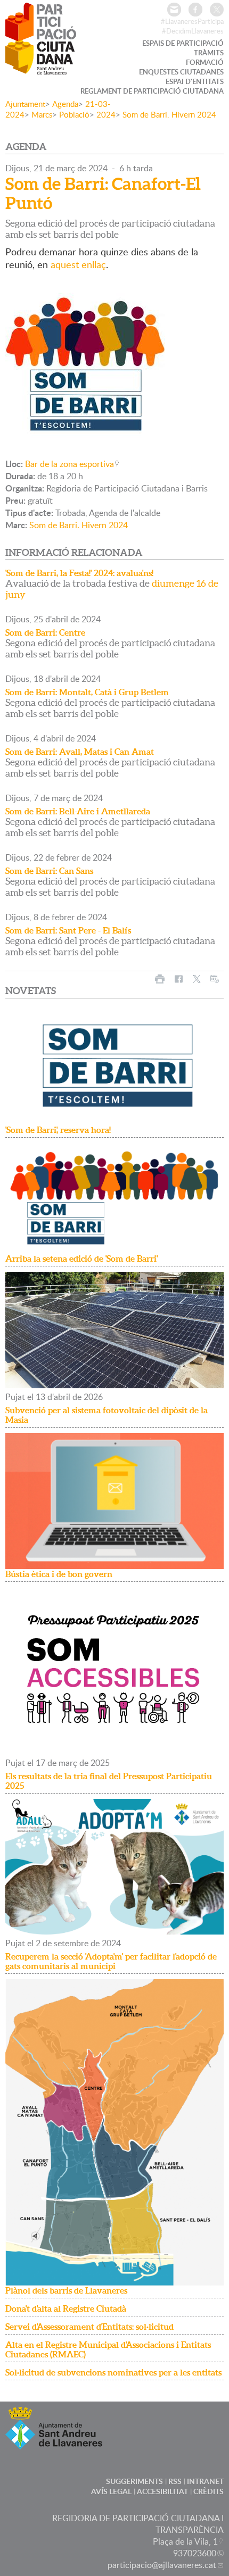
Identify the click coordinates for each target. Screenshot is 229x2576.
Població (74, 114)
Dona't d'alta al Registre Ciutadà (66, 2308)
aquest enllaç (78, 264)
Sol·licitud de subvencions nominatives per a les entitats (113, 2372)
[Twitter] (217, 10)
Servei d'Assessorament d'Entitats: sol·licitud (89, 2327)
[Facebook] (195, 10)
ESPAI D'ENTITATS (195, 81)
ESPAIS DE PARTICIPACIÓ (183, 43)
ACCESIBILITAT (162, 2491)
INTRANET (205, 2481)
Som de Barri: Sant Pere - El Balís (68, 930)
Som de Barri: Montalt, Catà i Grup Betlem (87, 692)
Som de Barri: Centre (45, 632)
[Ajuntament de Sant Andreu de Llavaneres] (54, 2443)
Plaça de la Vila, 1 (185, 2541)
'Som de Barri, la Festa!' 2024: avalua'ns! (79, 573)
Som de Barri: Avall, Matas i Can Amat (80, 752)
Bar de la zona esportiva (69, 464)
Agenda (65, 104)
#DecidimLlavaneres (193, 31)
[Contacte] (174, 10)
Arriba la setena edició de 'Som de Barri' (81, 1258)
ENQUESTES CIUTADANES (181, 72)
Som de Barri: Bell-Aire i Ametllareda (78, 811)
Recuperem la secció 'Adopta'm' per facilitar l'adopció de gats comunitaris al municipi (111, 1961)
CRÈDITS (208, 2491)
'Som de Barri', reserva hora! (58, 1130)
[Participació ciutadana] (41, 68)
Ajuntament (25, 104)
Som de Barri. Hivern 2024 (169, 114)
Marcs (42, 114)
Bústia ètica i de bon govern (59, 1574)
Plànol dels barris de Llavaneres (66, 2290)
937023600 (195, 2553)
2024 (106, 114)
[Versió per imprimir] (160, 979)
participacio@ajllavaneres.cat (162, 2565)
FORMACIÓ (205, 62)
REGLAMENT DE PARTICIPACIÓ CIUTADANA (152, 91)
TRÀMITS (209, 53)
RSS (175, 2481)
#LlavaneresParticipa (192, 21)
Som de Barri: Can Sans (49, 871)
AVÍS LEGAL (111, 2491)
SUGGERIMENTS (134, 2481)
